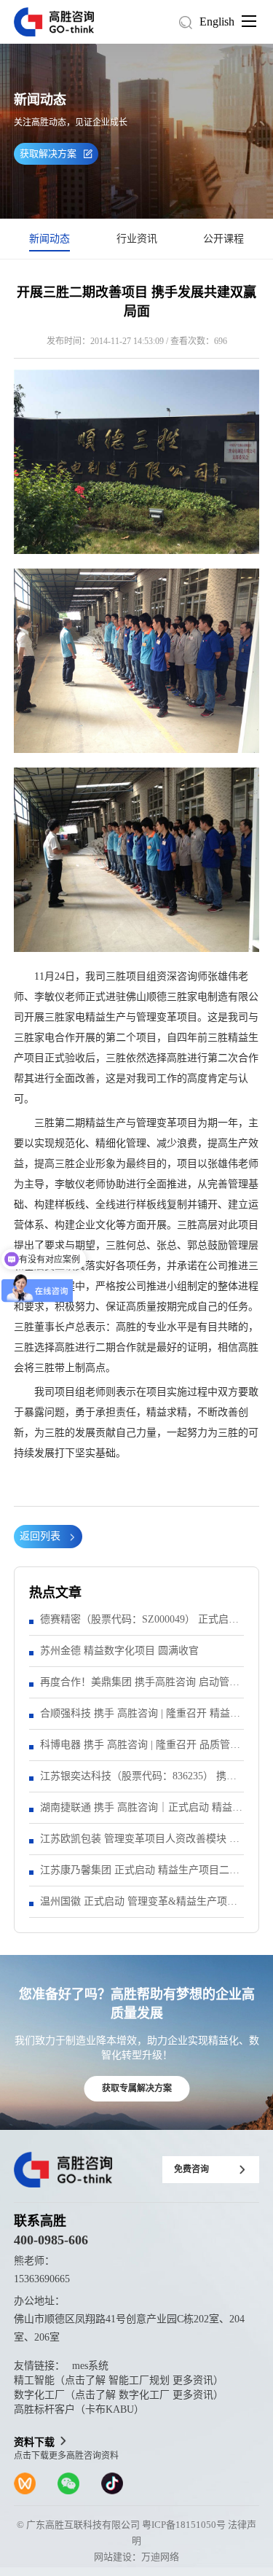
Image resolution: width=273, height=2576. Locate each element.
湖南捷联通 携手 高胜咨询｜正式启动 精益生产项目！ (141, 1812)
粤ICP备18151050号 (184, 2525)
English (217, 22)
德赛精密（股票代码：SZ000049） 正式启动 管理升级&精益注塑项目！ (139, 1624)
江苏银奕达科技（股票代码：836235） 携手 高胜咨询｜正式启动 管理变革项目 (138, 1781)
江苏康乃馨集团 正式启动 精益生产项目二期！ (135, 1875)
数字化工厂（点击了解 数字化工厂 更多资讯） (119, 2395)
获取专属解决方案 (137, 2088)
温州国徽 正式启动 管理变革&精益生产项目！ (134, 1906)
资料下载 (34, 2442)
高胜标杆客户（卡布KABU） (79, 2409)
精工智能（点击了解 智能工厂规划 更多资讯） (119, 2380)
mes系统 (90, 2366)
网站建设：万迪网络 (136, 2557)
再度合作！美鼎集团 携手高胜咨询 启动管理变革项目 (140, 1687)
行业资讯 (137, 239)
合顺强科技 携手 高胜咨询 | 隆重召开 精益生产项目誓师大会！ (140, 1718)
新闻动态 (50, 239)
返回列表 (40, 1536)
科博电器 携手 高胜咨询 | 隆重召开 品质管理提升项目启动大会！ (140, 1750)
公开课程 (223, 239)
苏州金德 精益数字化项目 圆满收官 (119, 1651)
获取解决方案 (48, 153)
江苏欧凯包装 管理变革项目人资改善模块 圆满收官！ (140, 1844)
